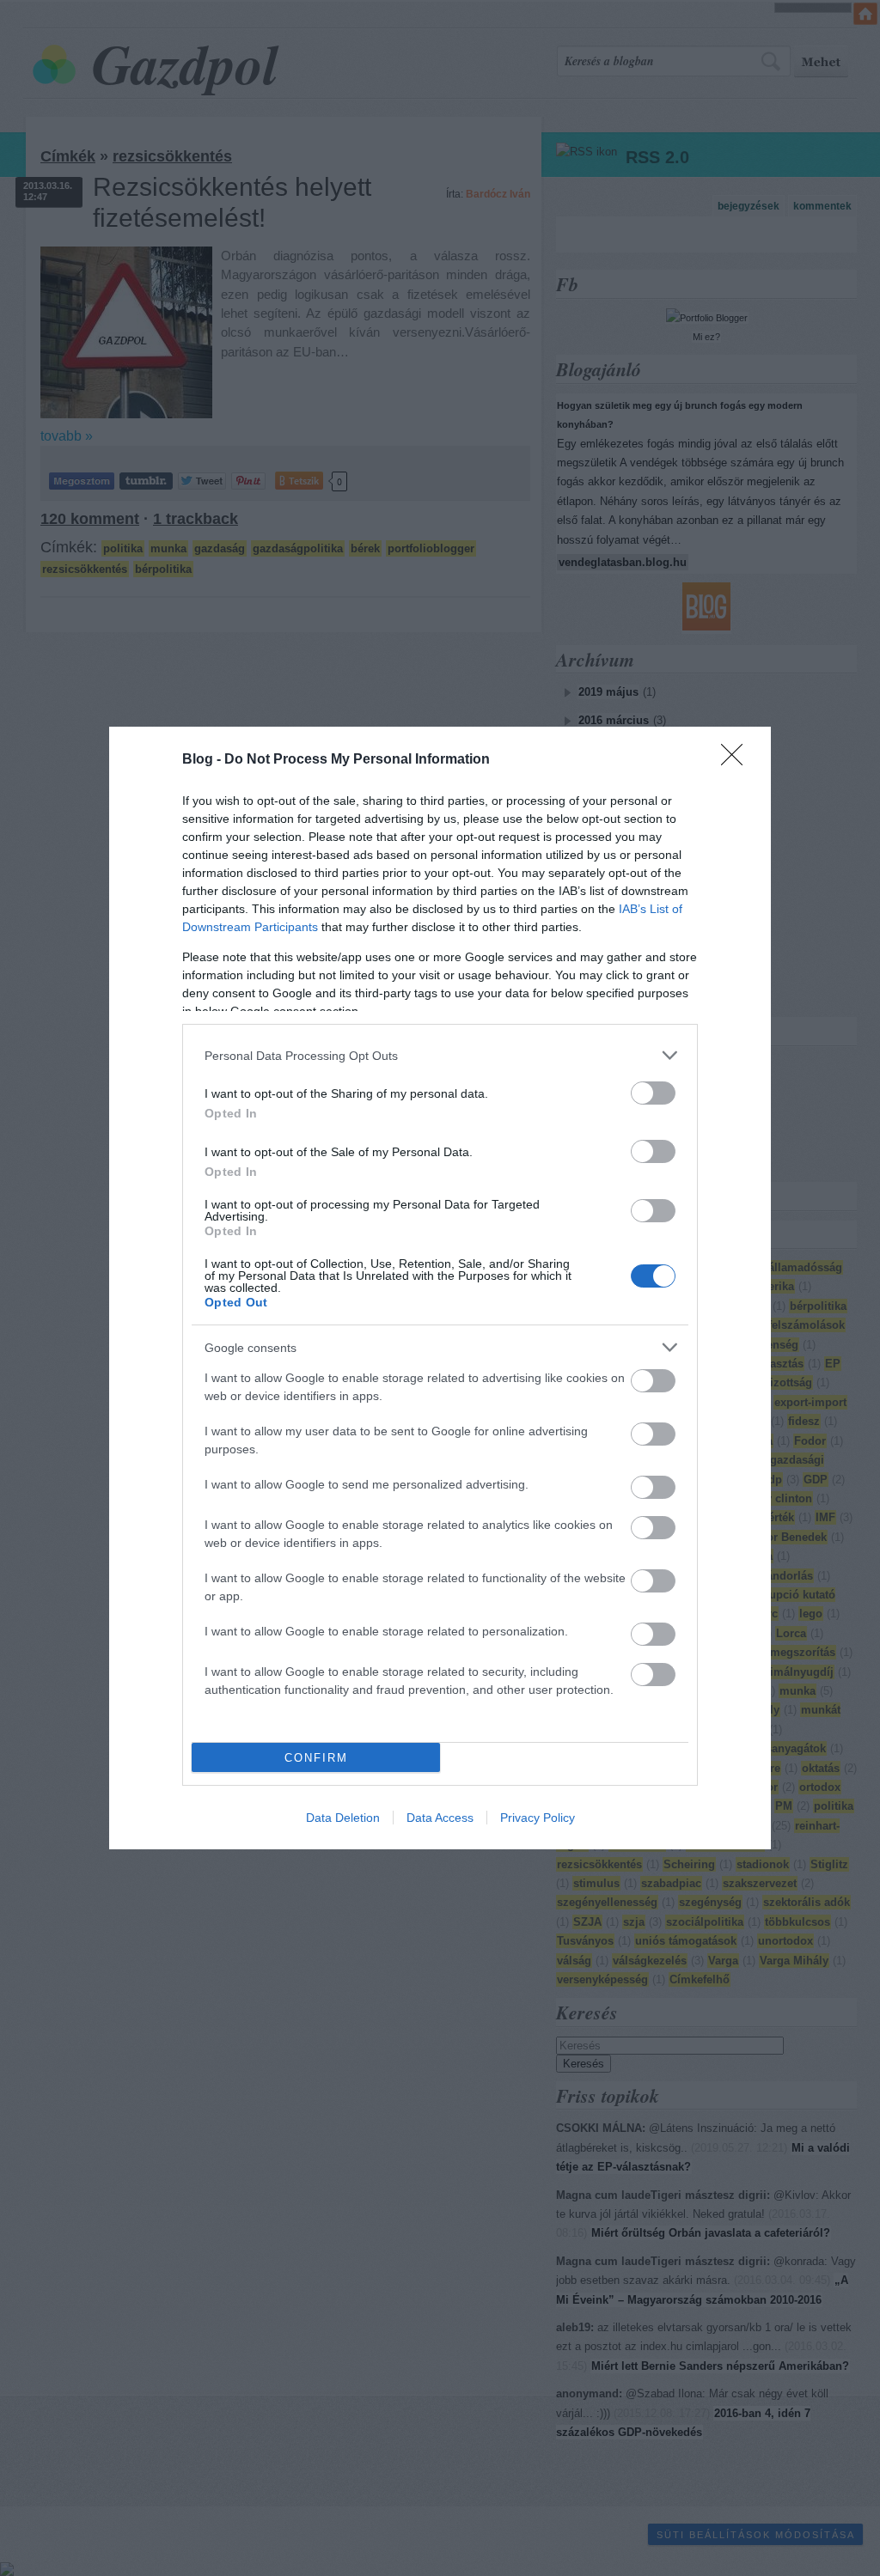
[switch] (653, 1093)
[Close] (737, 760)
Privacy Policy (538, 1818)
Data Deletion (343, 1818)
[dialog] (440, 1288)
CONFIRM (316, 1758)
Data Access (440, 1818)
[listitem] (440, 1055)
